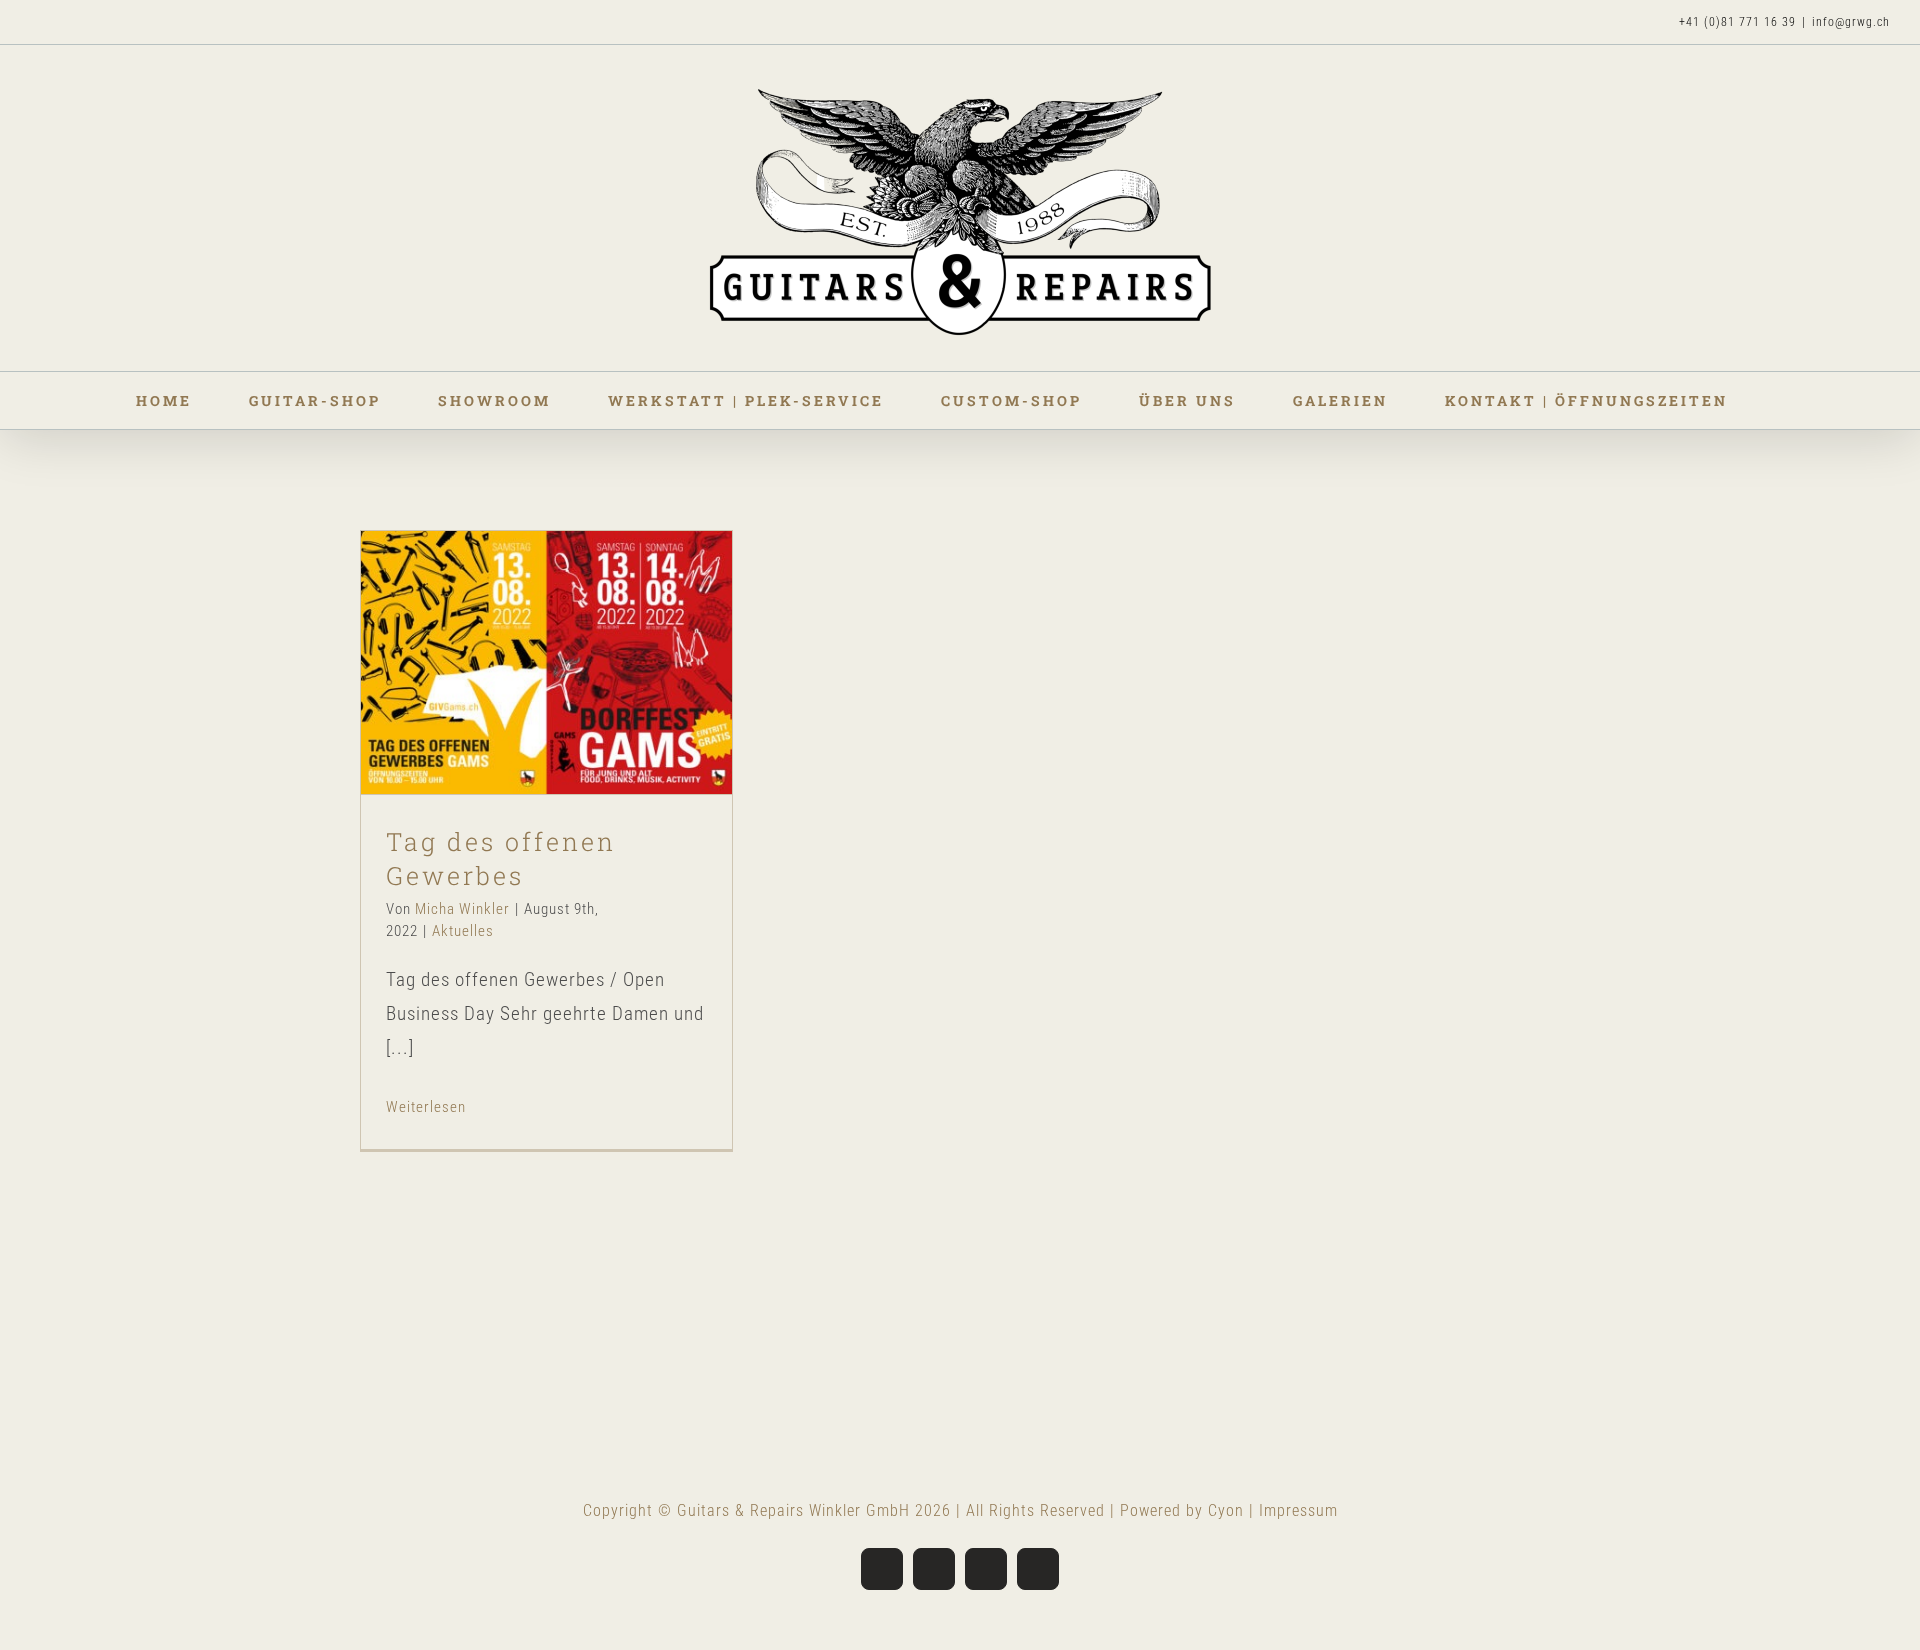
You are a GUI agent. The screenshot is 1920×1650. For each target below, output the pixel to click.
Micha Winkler (462, 909)
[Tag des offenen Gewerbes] (546, 662)
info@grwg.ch (1851, 22)
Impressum (1298, 1510)
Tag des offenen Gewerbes (512, 624)
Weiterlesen (426, 1107)
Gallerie (580, 624)
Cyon (1226, 1510)
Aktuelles (547, 710)
